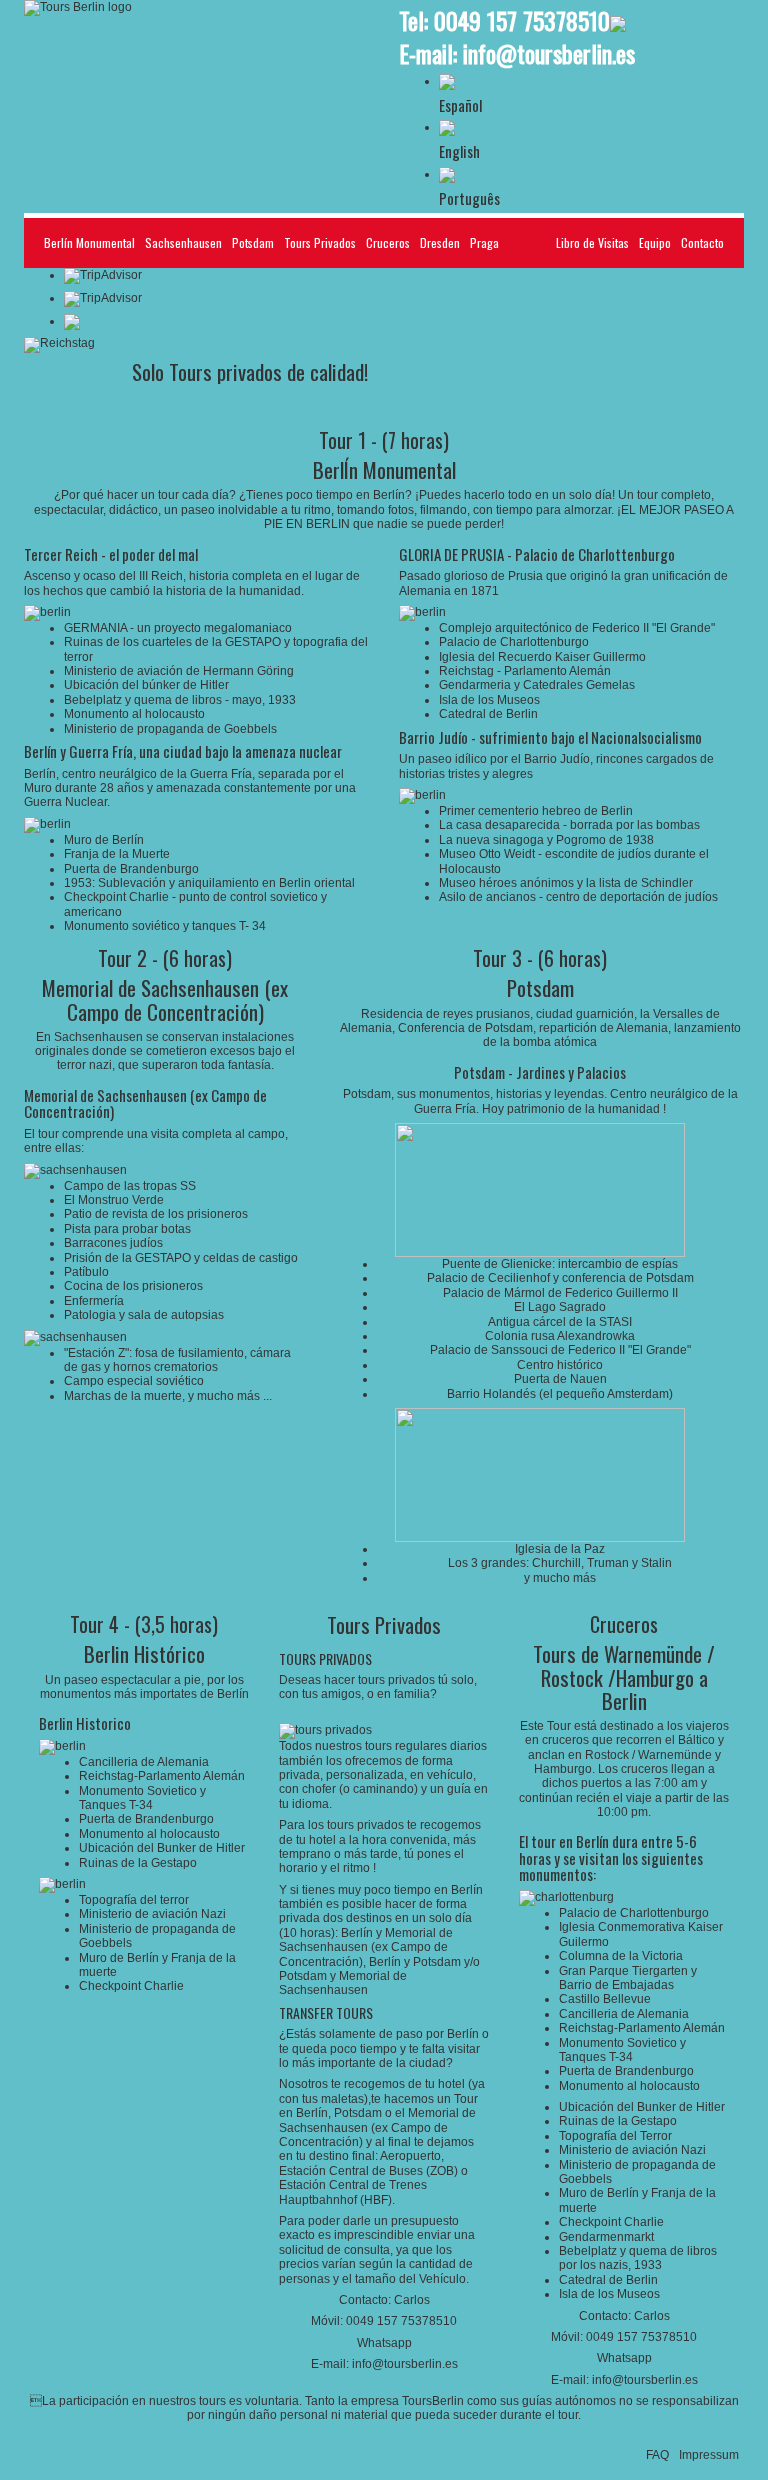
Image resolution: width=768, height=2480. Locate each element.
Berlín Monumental (89, 242)
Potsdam (253, 242)
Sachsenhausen (183, 242)
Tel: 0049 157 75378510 (504, 20)
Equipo (655, 242)
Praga (484, 242)
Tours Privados (320, 242)
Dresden (440, 242)
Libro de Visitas (592, 242)
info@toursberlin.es (549, 53)
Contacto (702, 242)
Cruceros (388, 242)
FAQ (657, 2455)
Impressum (709, 2455)
